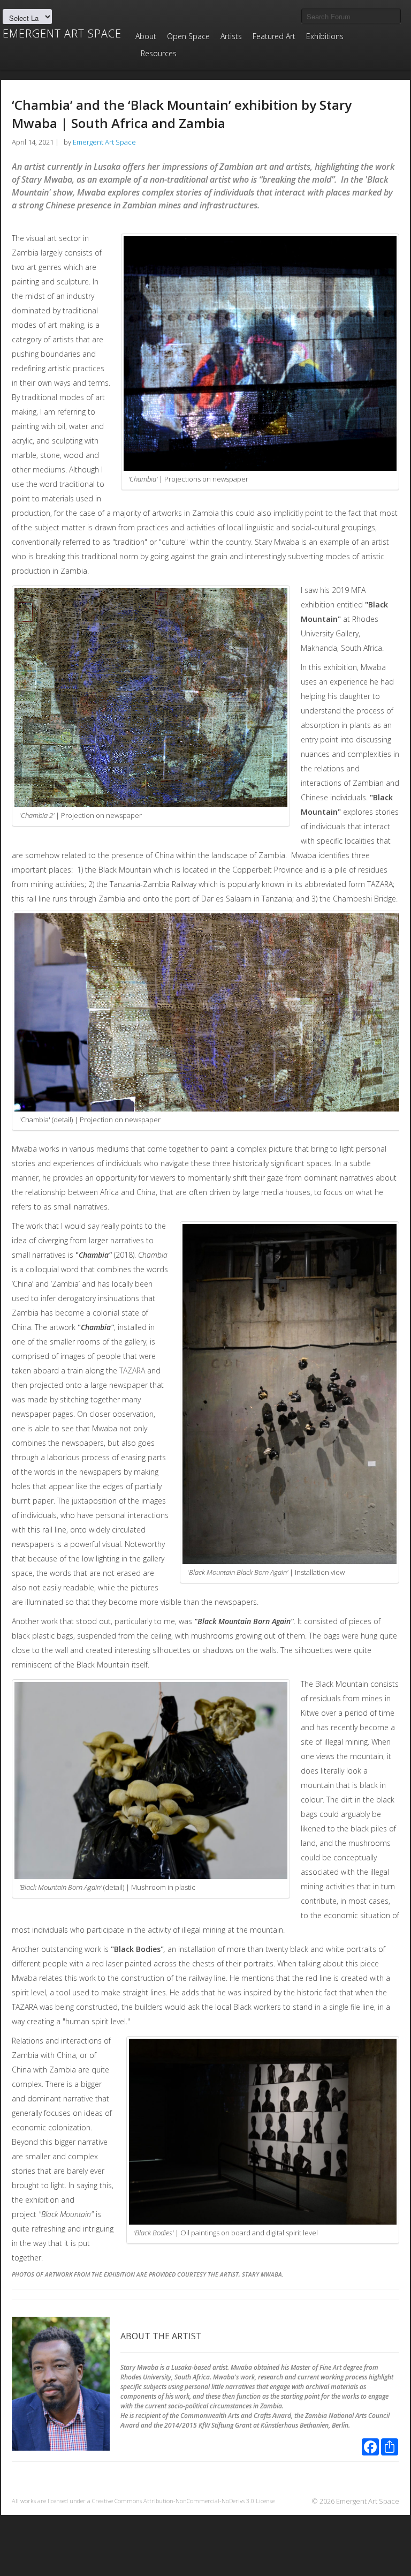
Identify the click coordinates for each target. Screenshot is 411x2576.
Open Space (188, 36)
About (146, 36)
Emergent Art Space (62, 34)
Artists (231, 36)
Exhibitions (325, 36)
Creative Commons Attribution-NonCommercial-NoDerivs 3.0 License (183, 2501)
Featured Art (274, 36)
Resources (159, 53)
